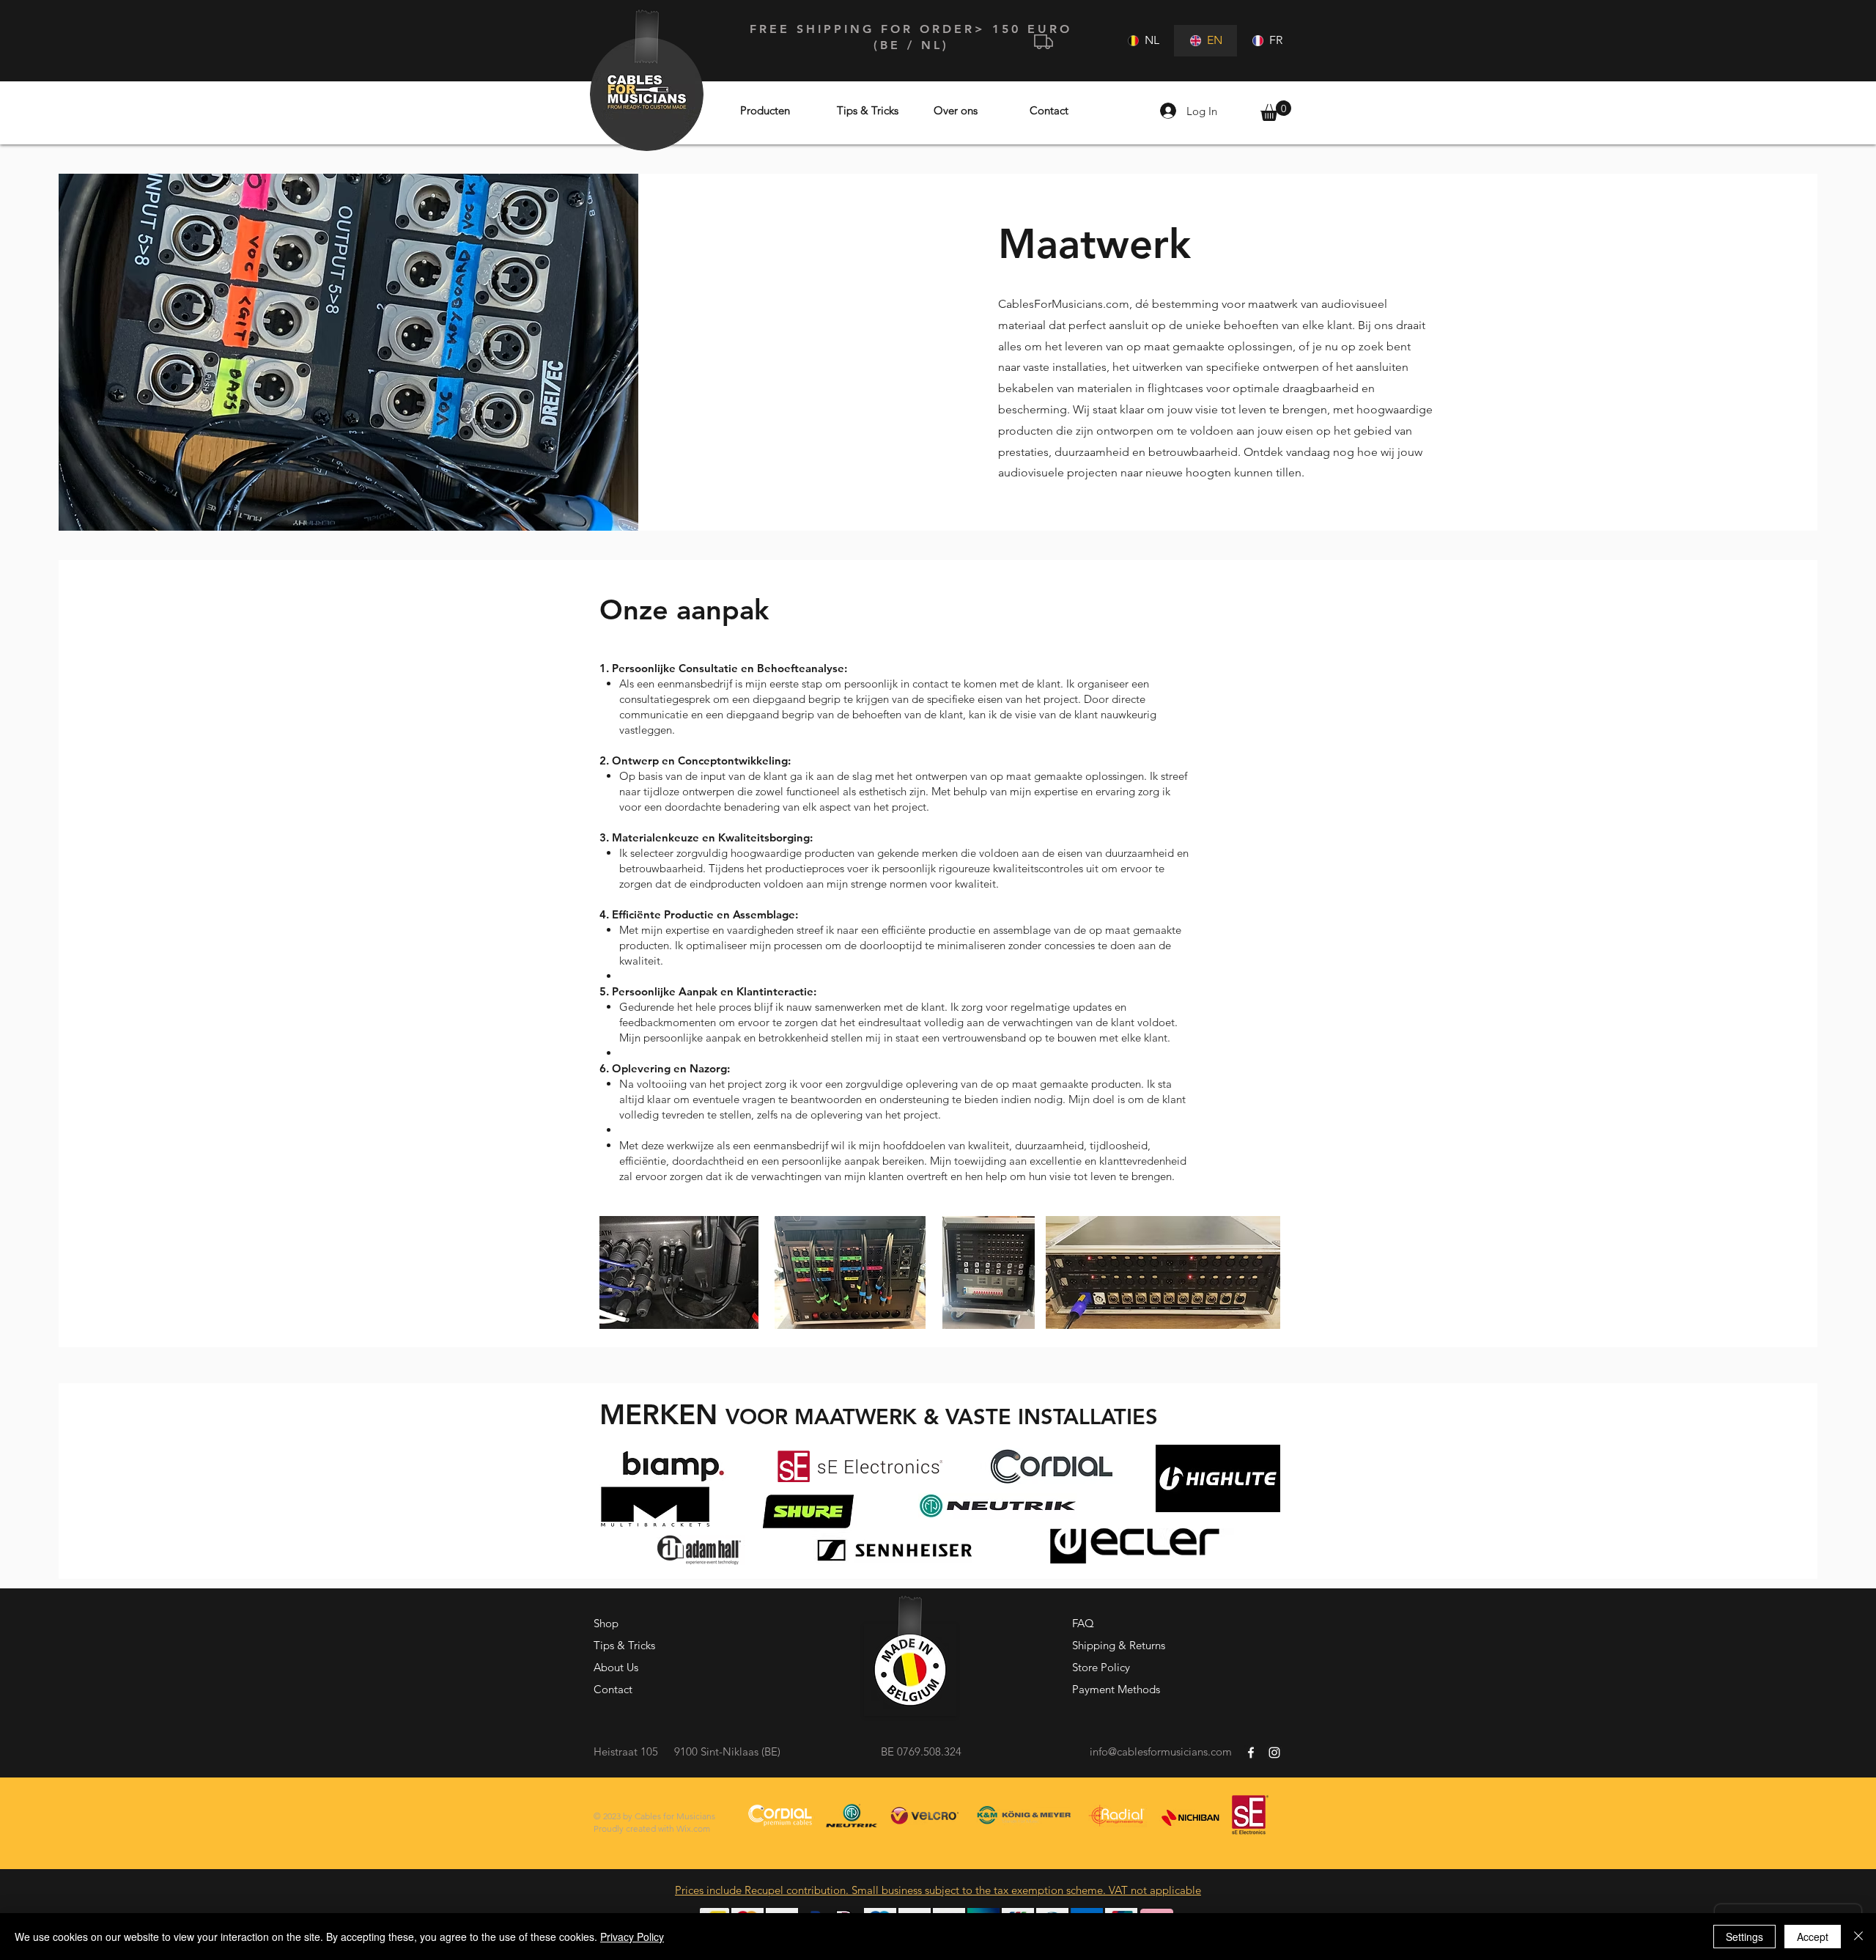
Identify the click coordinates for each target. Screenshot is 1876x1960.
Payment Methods (1116, 1689)
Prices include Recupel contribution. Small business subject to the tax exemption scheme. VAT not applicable (938, 1890)
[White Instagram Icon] (1274, 1753)
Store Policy (1101, 1667)
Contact (613, 1689)
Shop (606, 1623)
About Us (616, 1667)
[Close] (1858, 1937)
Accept (1813, 1937)
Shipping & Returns (1119, 1645)
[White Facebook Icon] (1251, 1753)
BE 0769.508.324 (921, 1751)
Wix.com (693, 1828)
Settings (1744, 1937)
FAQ (1083, 1623)
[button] (1276, 111)
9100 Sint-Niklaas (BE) (727, 1751)
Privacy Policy (632, 1937)
